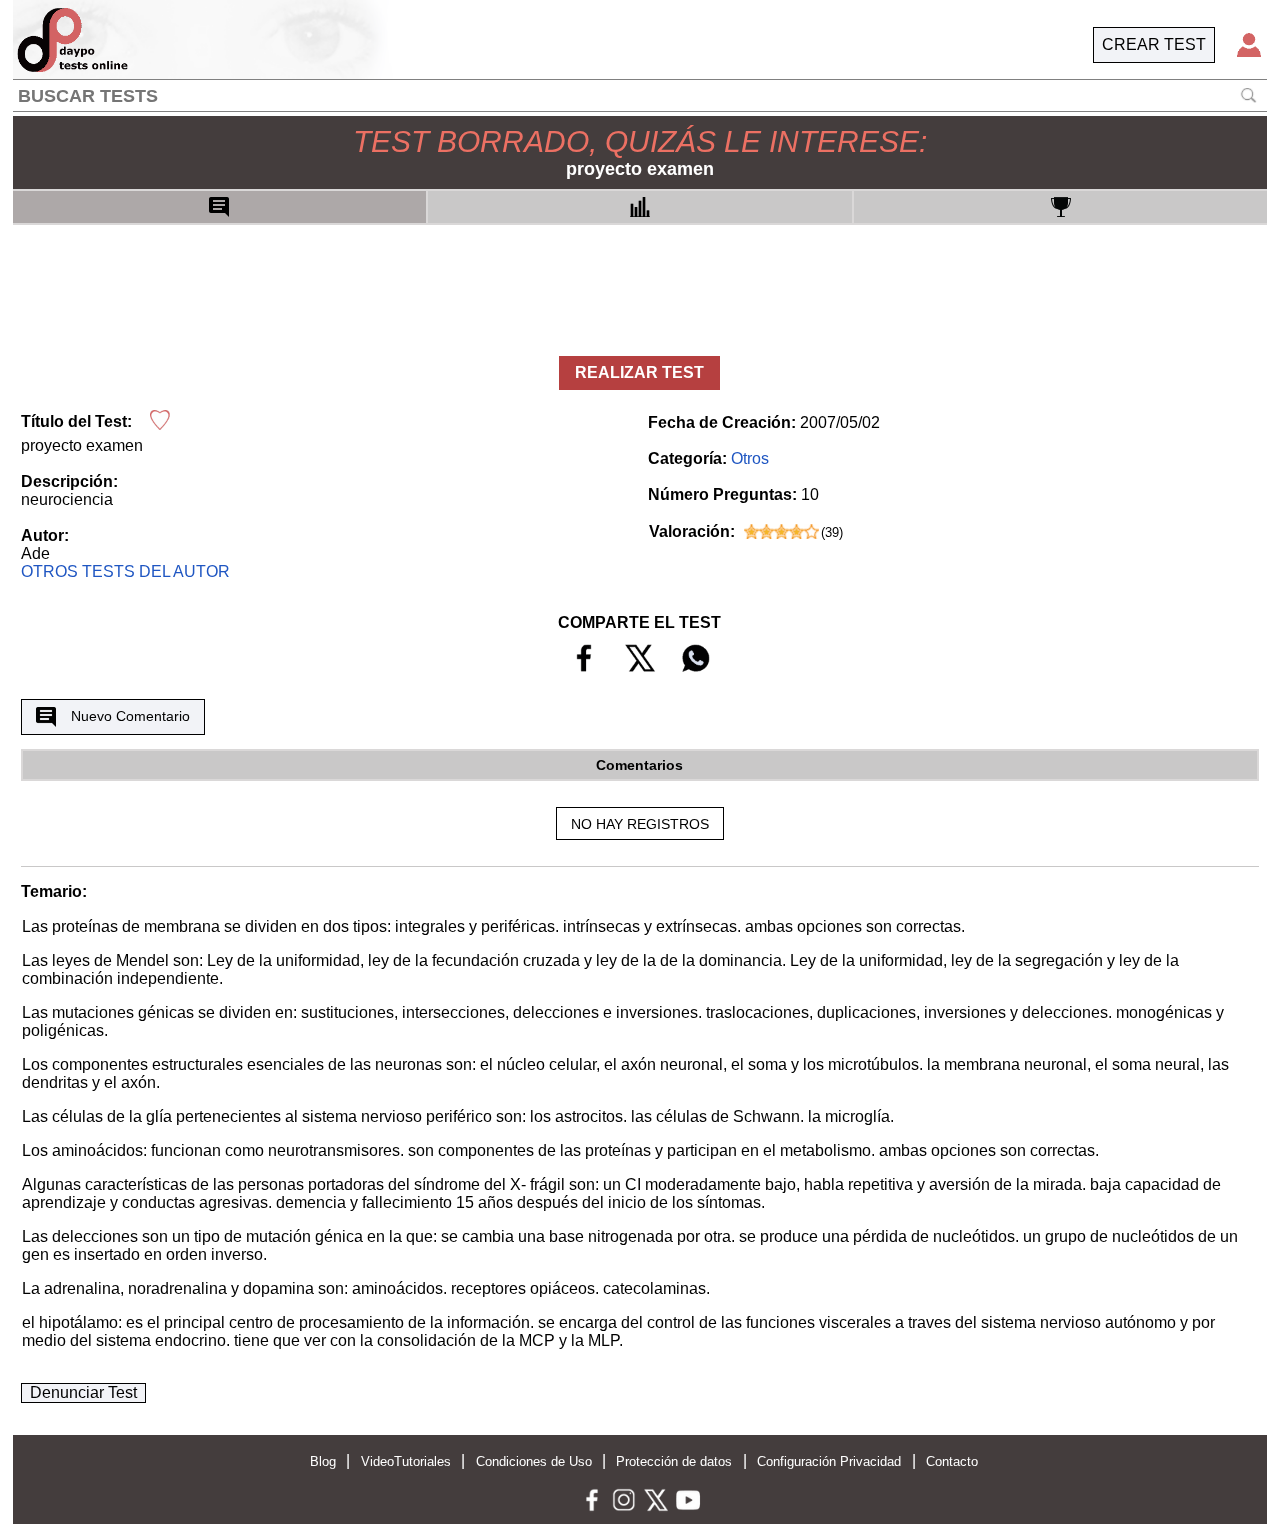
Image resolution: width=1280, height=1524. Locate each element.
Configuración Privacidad (829, 1461)
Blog (323, 1461)
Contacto (952, 1461)
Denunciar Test (83, 1392)
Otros (750, 458)
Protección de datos (674, 1461)
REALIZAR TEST (639, 372)
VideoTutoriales (406, 1461)
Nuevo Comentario (130, 716)
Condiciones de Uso (534, 1461)
